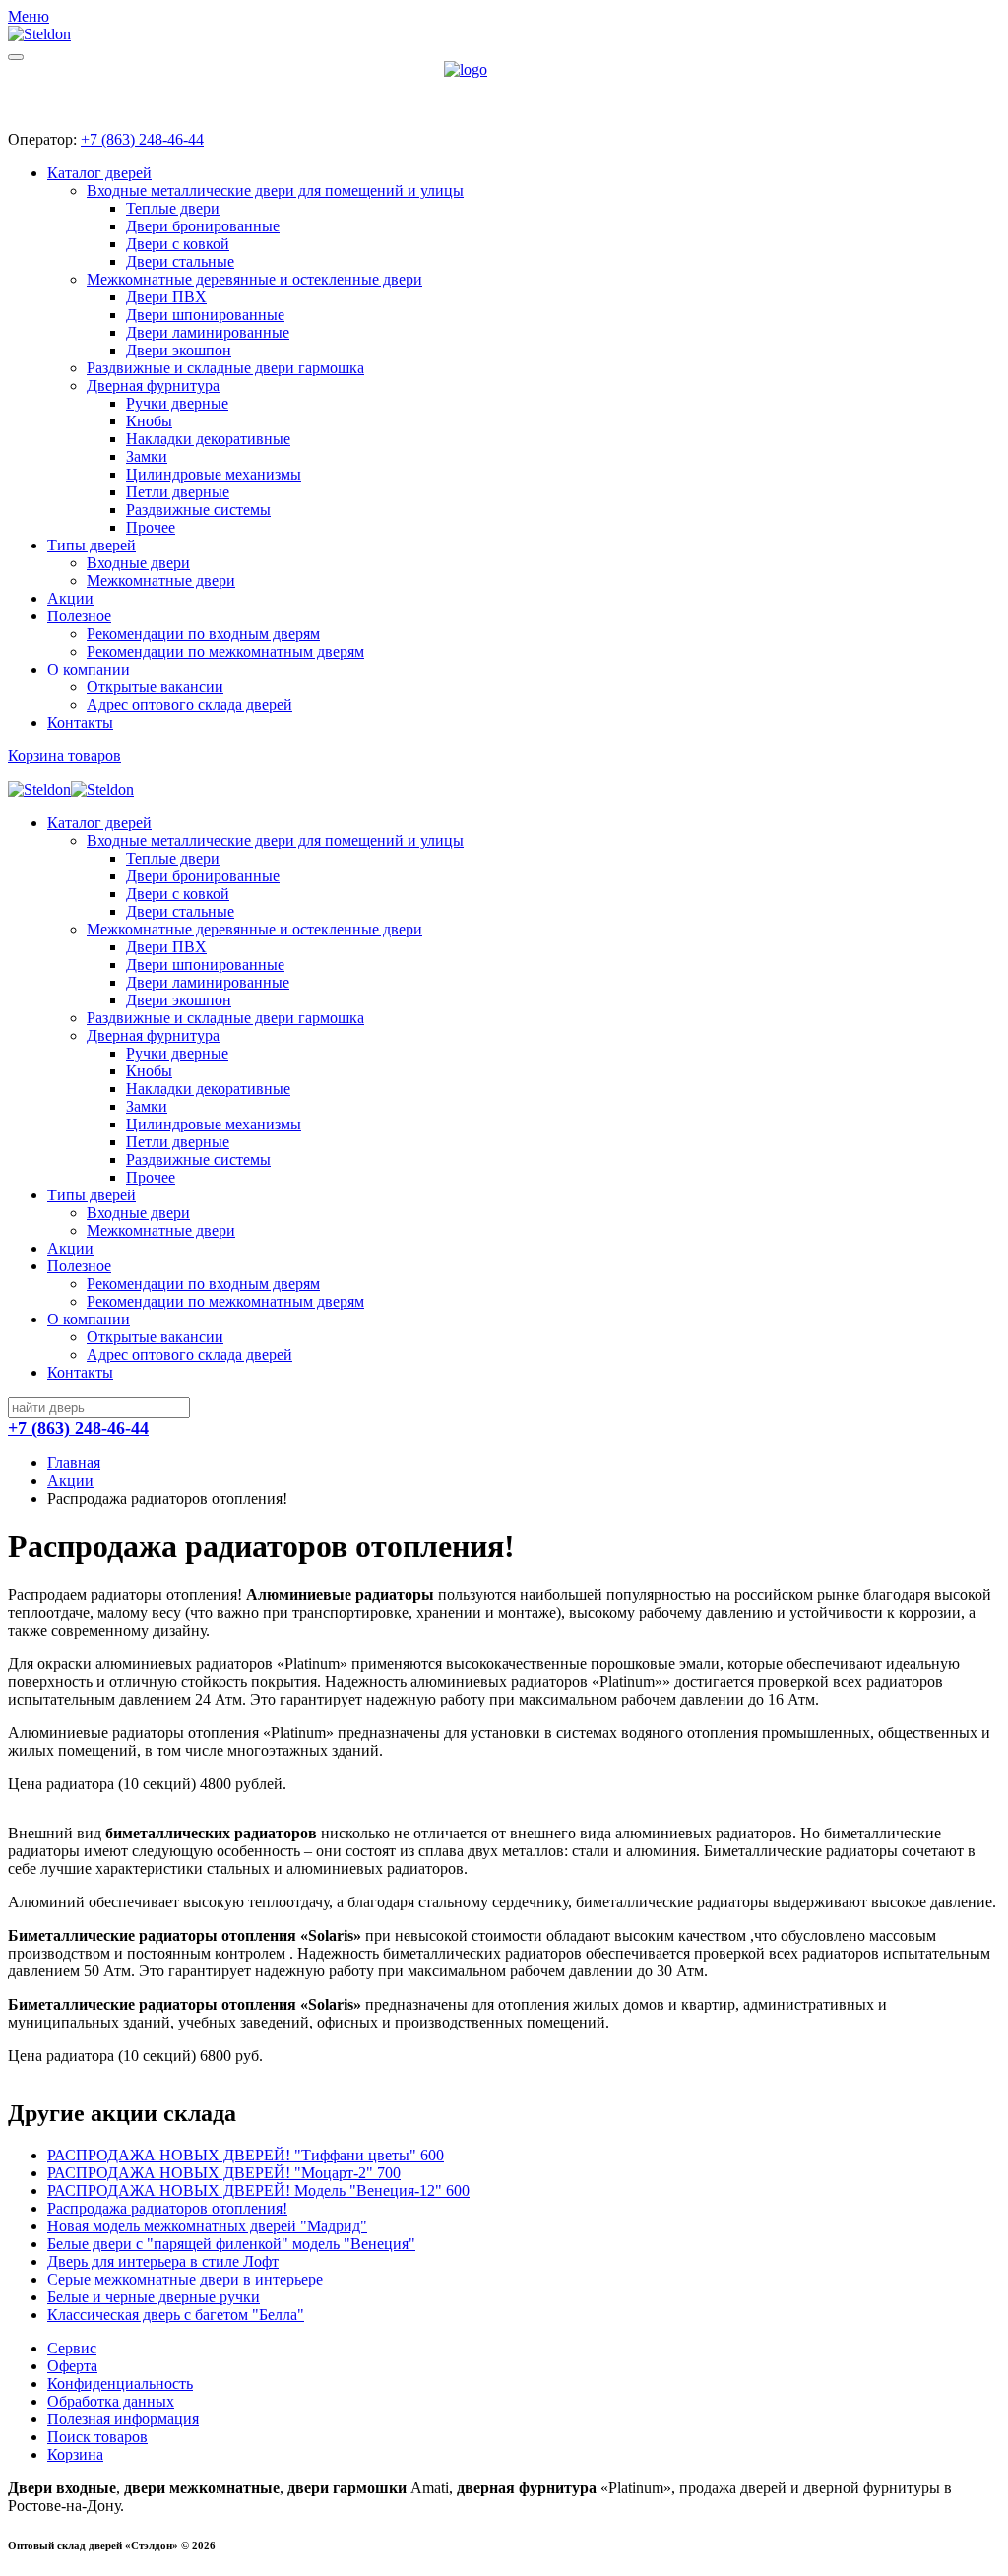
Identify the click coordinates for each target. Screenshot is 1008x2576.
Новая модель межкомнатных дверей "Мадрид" (207, 2226)
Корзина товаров (64, 756)
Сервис (72, 2348)
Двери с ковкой (178, 244)
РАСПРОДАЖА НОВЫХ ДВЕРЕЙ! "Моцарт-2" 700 (224, 2173)
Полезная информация (123, 2419)
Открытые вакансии (155, 687)
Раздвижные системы (198, 510)
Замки (147, 456)
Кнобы (149, 421)
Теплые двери (173, 208)
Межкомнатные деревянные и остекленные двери (254, 279)
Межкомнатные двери (161, 580)
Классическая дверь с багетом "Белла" (176, 2315)
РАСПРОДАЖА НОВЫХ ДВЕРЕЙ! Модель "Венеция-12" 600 (258, 2190)
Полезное (79, 616)
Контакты (80, 722)
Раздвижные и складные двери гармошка (225, 368)
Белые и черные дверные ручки (154, 2297)
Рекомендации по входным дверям (203, 634)
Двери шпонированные (205, 315)
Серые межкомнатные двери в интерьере (185, 2279)
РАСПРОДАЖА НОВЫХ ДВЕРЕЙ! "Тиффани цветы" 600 (246, 2155)
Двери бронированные (203, 226)
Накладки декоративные (208, 439)
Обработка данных (111, 2401)
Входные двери (138, 563)
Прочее (151, 527)
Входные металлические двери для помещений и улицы (275, 191)
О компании (89, 669)
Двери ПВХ (166, 297)
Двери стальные (180, 261)
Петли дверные (178, 492)
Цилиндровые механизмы (214, 474)
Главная (74, 1463)
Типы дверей (92, 545)
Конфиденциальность (120, 2383)
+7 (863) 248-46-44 (142, 139)
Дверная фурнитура (153, 386)
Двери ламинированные (208, 332)
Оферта (72, 2366)
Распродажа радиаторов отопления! (167, 2208)
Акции (70, 598)
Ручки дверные (177, 403)
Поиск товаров (97, 2437)
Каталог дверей (99, 173)
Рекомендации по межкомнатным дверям (225, 651)
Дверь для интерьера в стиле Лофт (163, 2261)
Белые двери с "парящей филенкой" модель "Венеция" (231, 2244)
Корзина (75, 2454)
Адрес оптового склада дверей (189, 705)
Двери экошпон (179, 350)
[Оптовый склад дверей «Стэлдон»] (504, 88)
